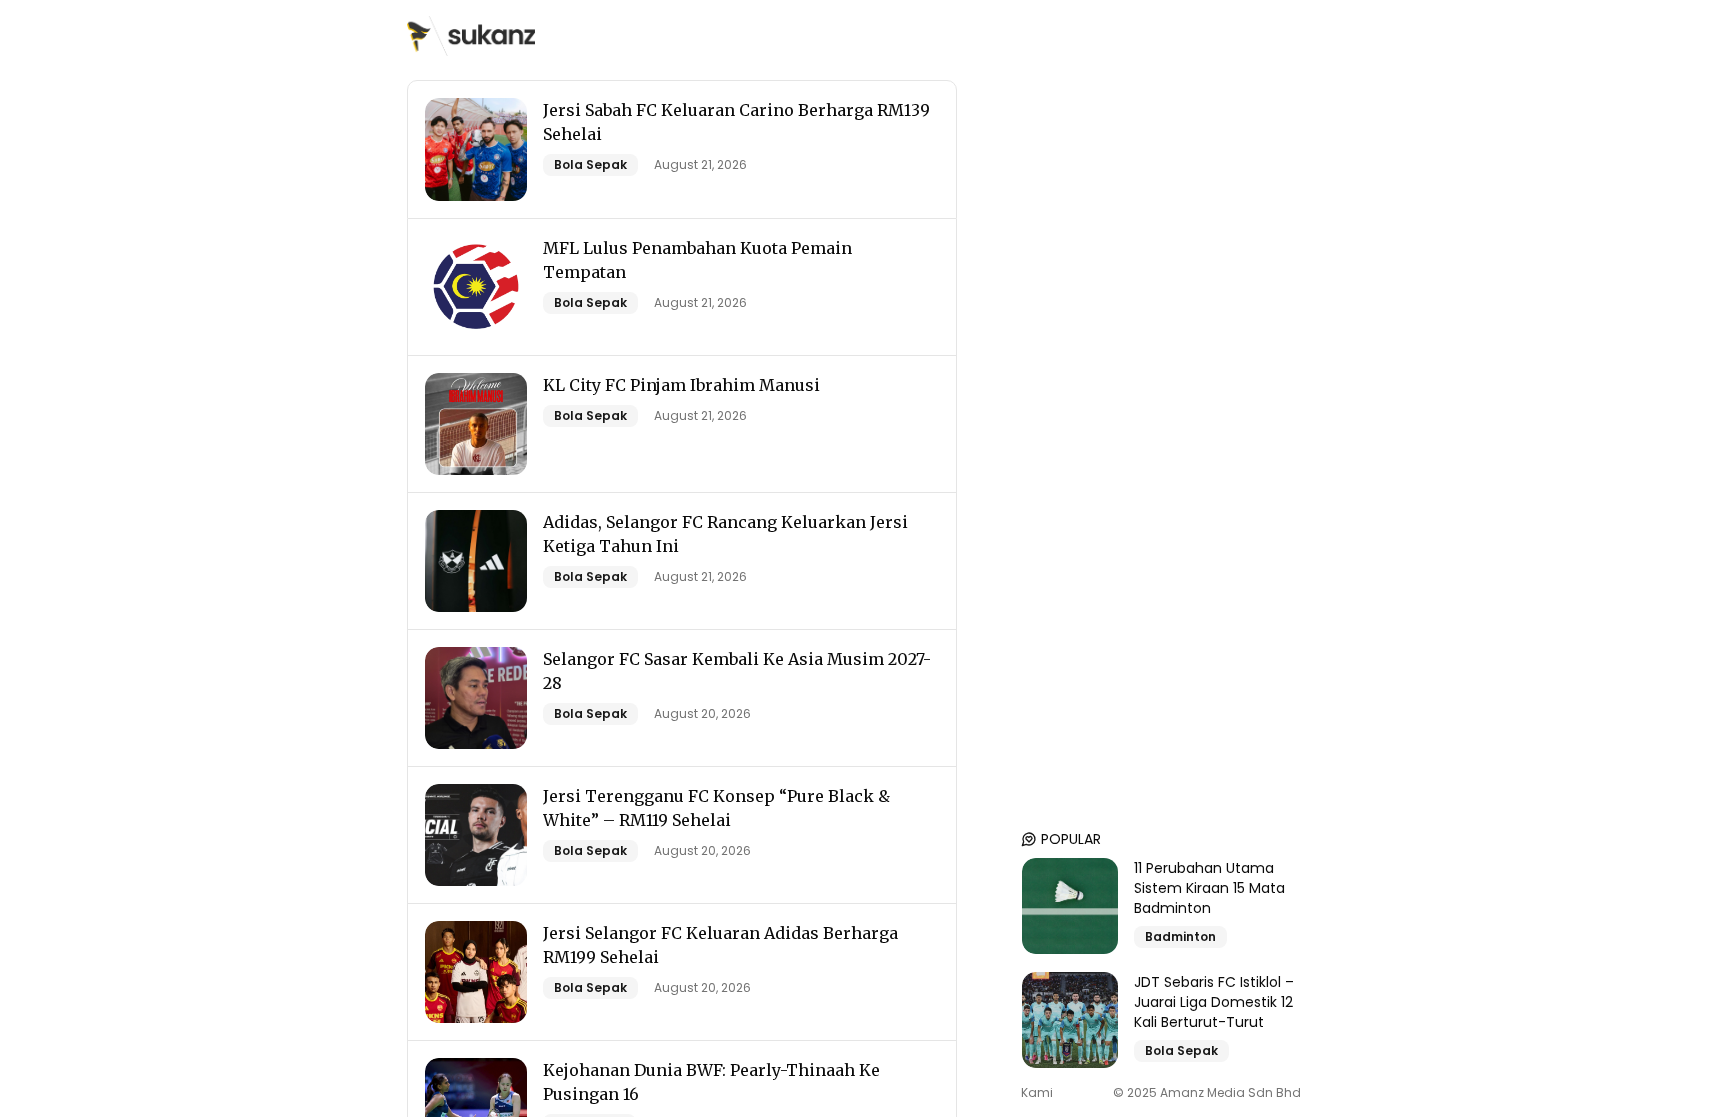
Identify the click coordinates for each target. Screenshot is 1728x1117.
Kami (1037, 1093)
